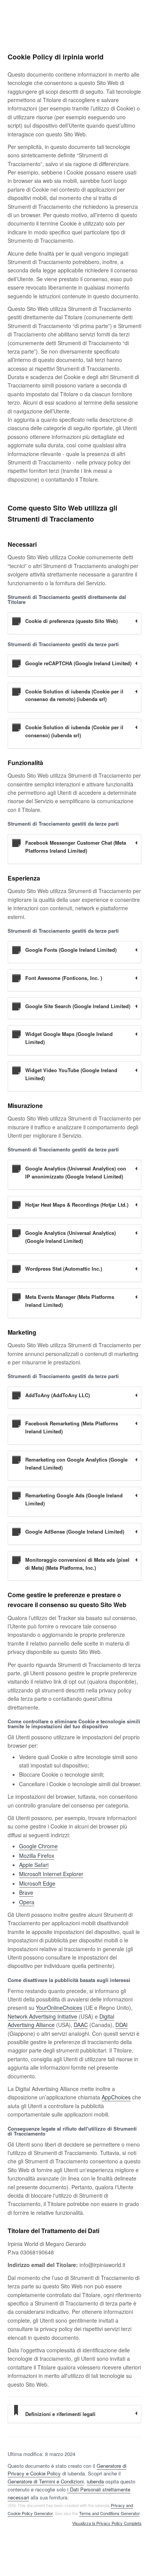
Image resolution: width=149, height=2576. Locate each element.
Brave (26, 1892)
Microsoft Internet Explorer (51, 1874)
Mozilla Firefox (37, 1856)
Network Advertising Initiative (42, 2016)
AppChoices (116, 2097)
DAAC (81, 2025)
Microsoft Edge (37, 1883)
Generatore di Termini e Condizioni (46, 2481)
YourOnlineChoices (59, 2008)
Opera (27, 1902)
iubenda (95, 2481)
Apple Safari (34, 1865)
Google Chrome (38, 1846)
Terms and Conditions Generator (109, 2513)
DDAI (121, 2025)
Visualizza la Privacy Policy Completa (107, 2523)
